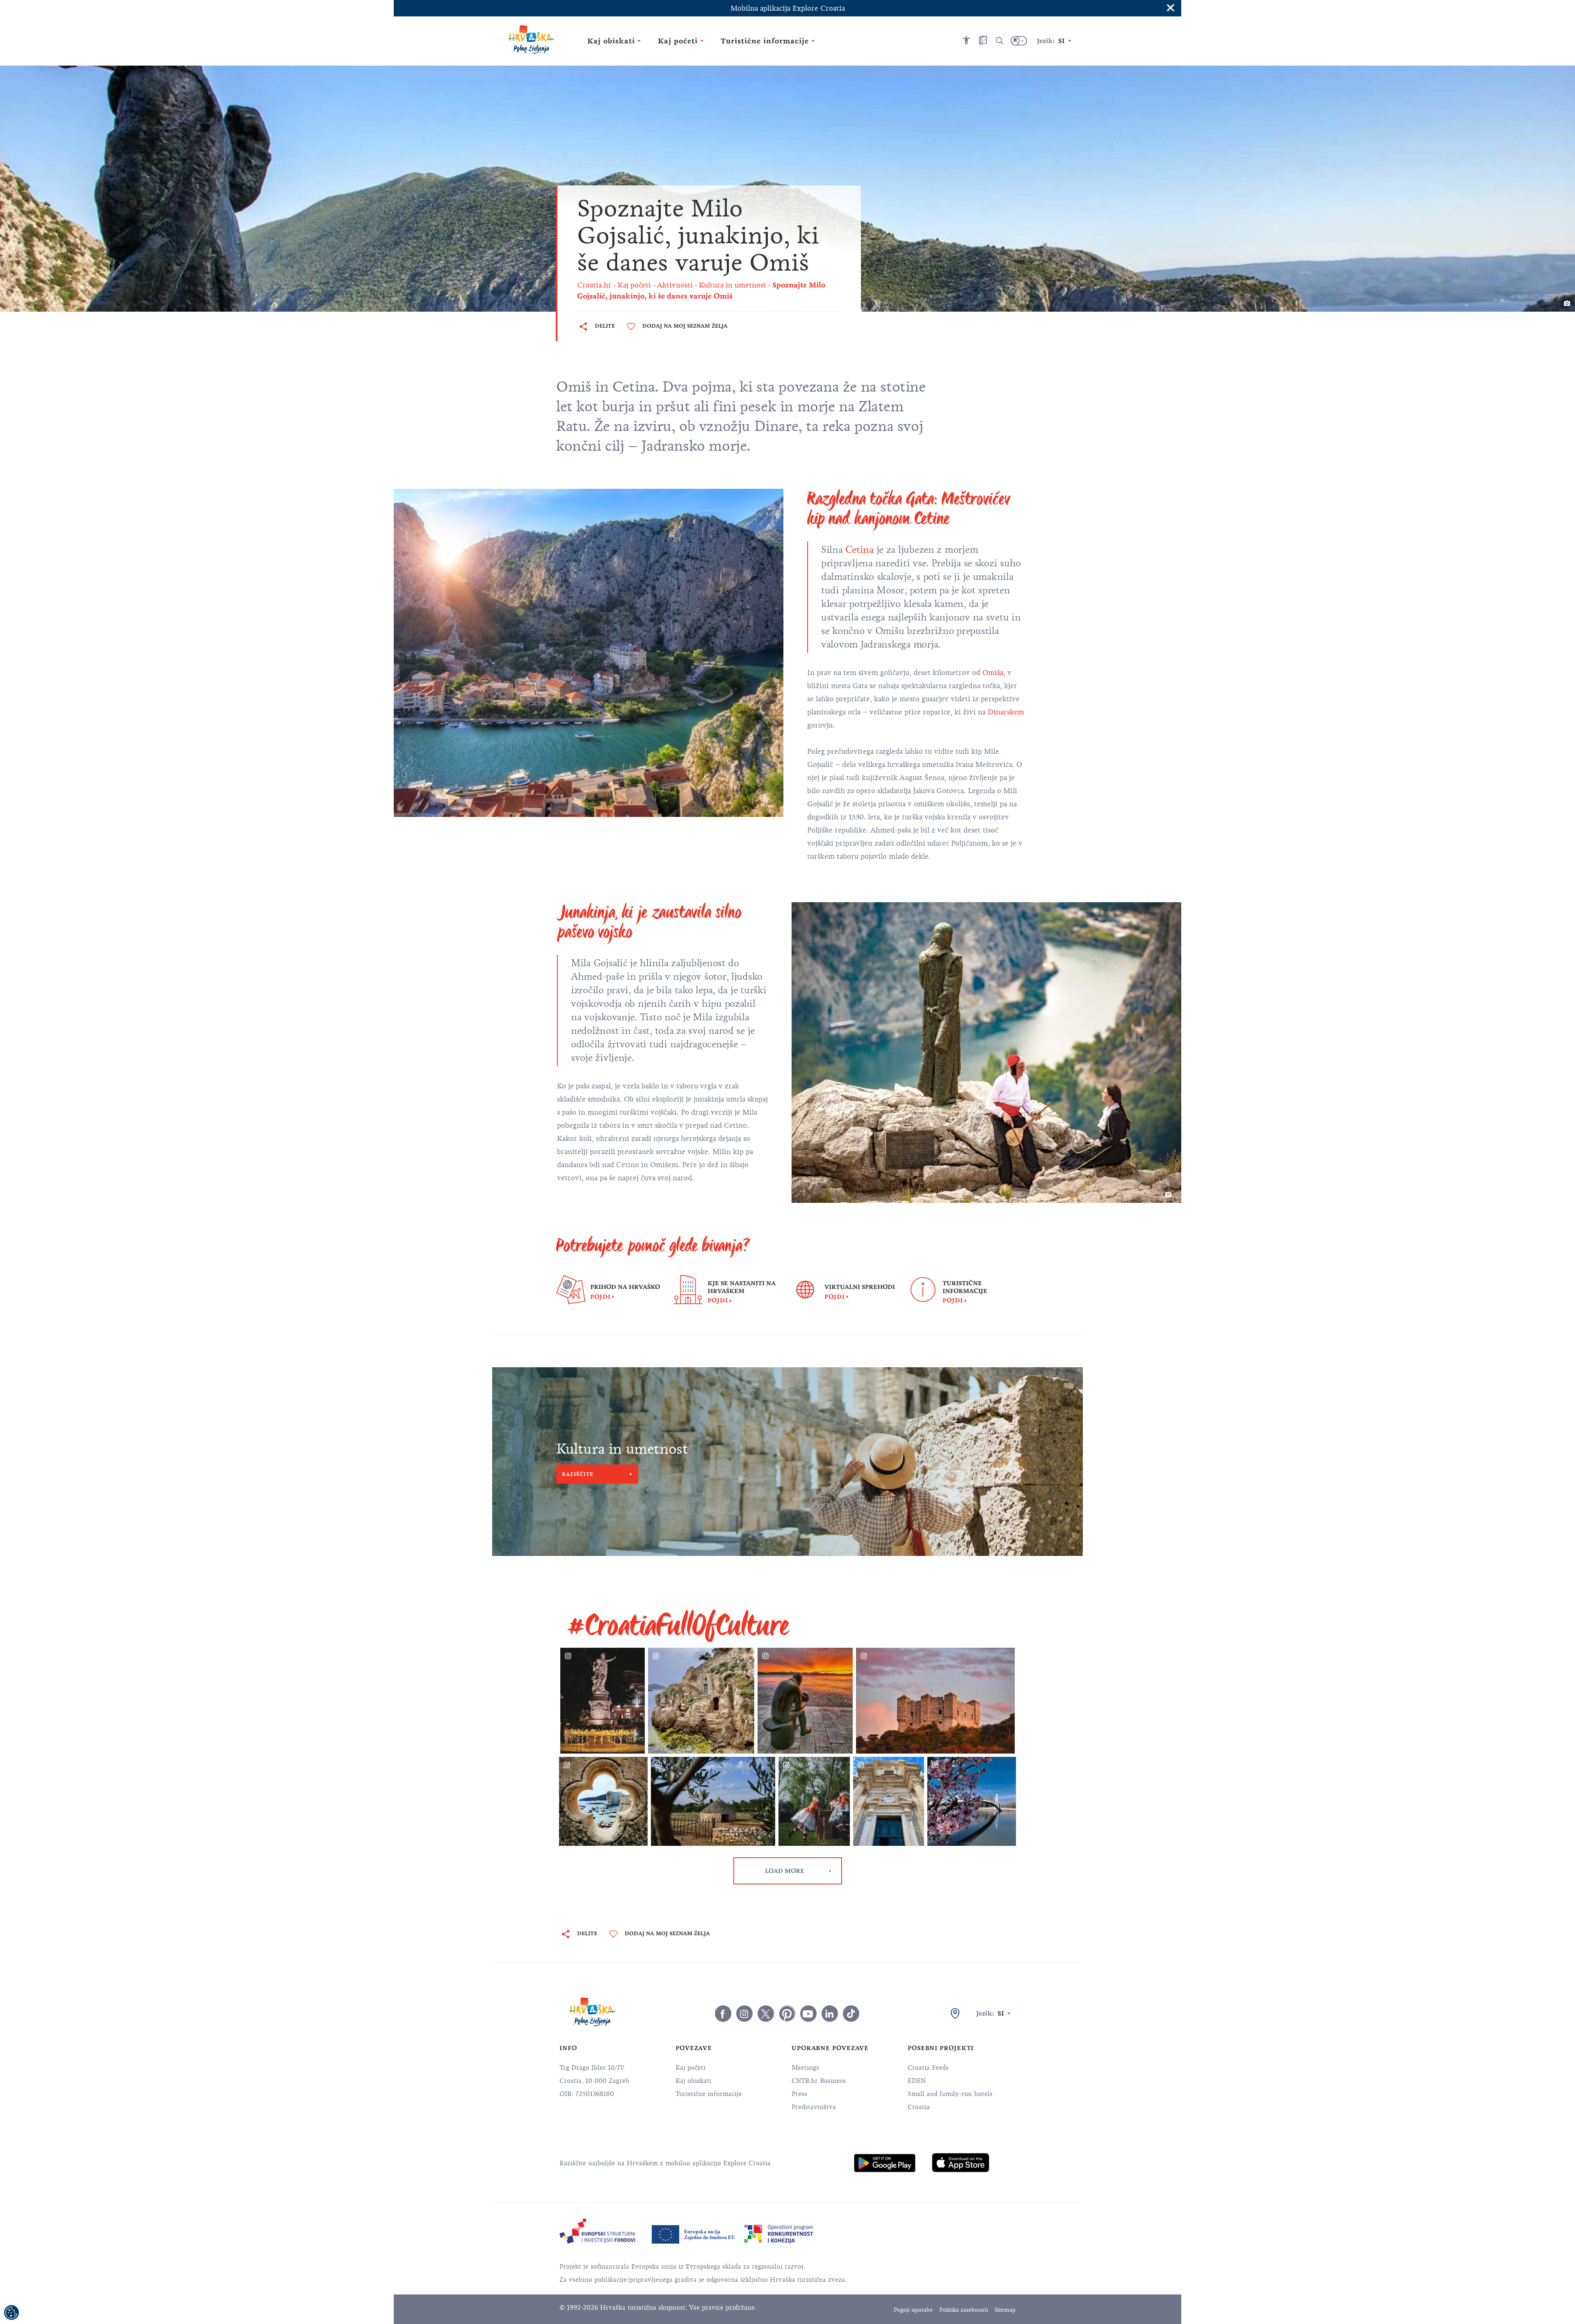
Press (799, 2094)
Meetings (805, 2068)
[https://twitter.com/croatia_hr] (766, 2014)
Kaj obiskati (693, 2081)
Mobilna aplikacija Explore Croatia (788, 8)
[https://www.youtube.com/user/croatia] (808, 2014)
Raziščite (578, 1474)
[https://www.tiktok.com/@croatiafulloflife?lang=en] (851, 2014)
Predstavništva (814, 2107)
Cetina (861, 550)
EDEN (917, 2081)
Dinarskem (1006, 712)
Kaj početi (690, 2068)
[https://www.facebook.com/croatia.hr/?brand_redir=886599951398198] (723, 2014)
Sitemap (1005, 2310)
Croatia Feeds (928, 2068)
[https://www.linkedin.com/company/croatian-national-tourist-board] (830, 2014)
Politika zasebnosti (964, 2310)
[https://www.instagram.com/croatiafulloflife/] (744, 2014)
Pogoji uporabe (913, 2310)
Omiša (993, 673)
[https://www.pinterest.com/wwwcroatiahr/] (787, 2014)
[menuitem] (885, 2163)
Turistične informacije (709, 2094)
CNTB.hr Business (819, 2081)
